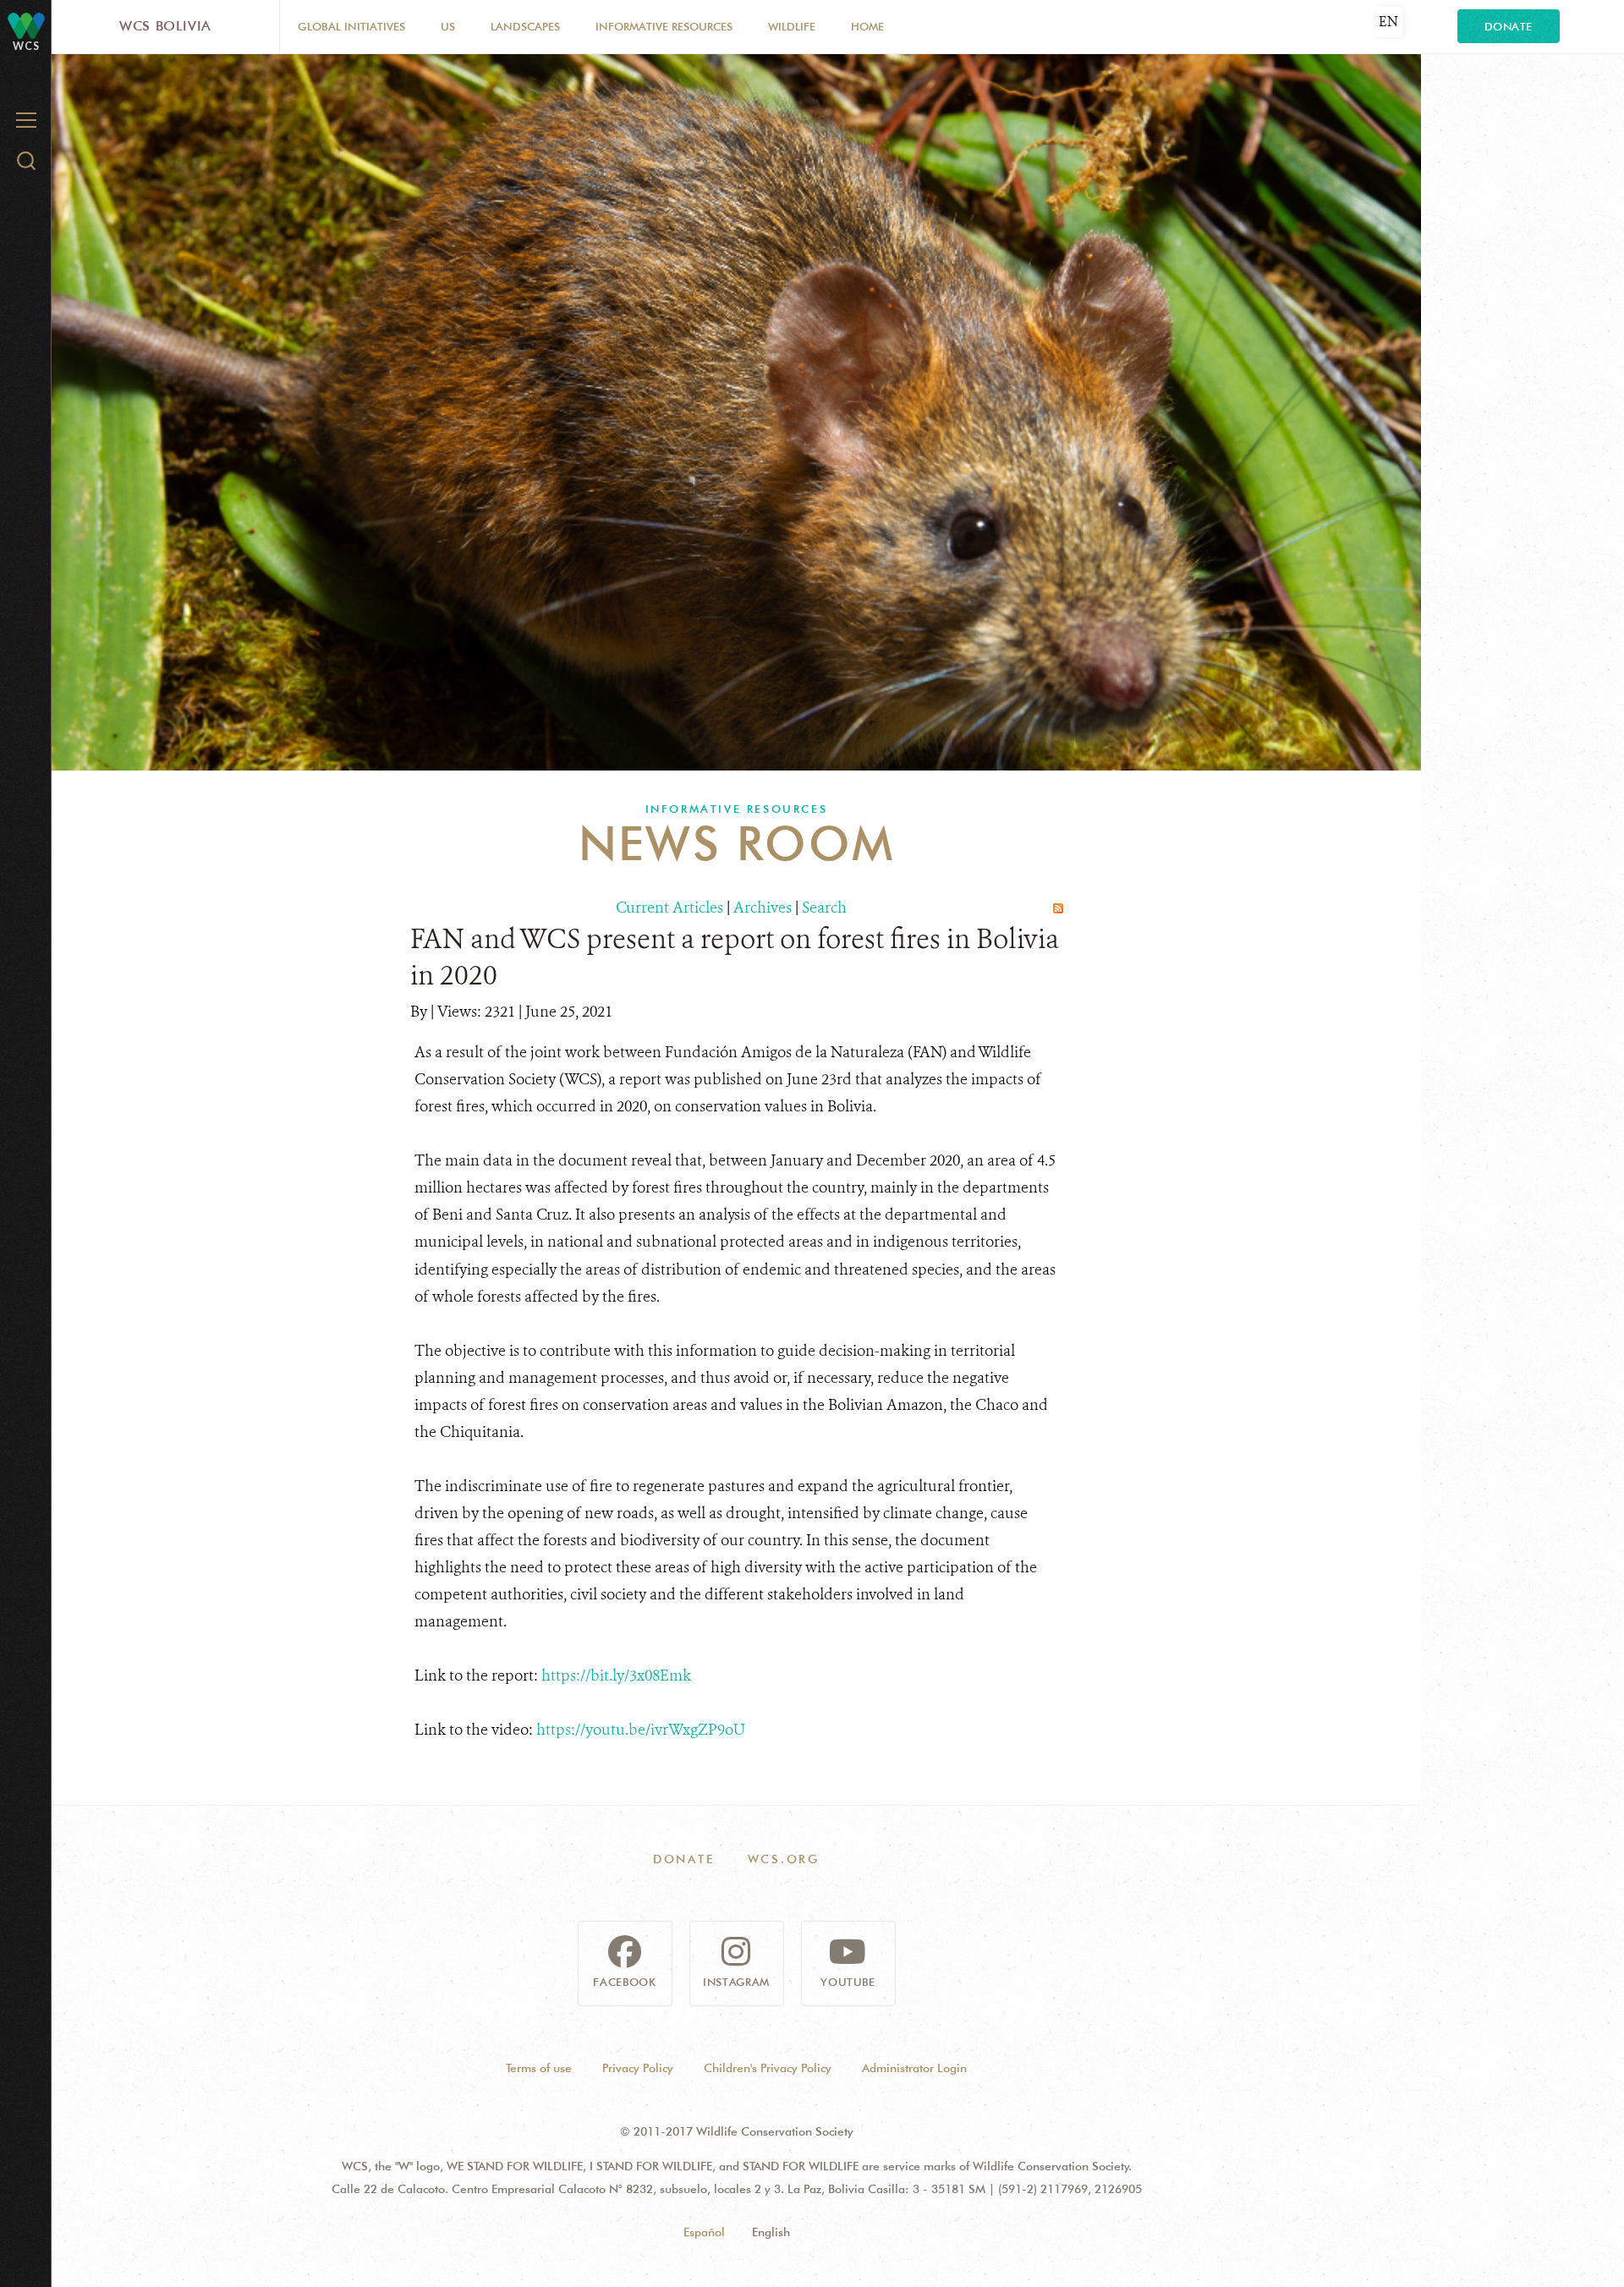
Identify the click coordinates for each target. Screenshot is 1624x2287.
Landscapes (525, 26)
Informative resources (664, 26)
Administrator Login (914, 2068)
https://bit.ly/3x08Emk (616, 1675)
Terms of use (539, 2068)
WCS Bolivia (165, 26)
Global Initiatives (351, 26)
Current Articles (669, 908)
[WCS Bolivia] (26, 25)
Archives (763, 908)
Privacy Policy (638, 2068)
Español (704, 2232)
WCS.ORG (784, 1859)
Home (867, 26)
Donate (1509, 26)
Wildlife (792, 26)
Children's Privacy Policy (768, 2068)
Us (448, 26)
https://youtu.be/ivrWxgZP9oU (641, 1730)
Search (824, 908)
